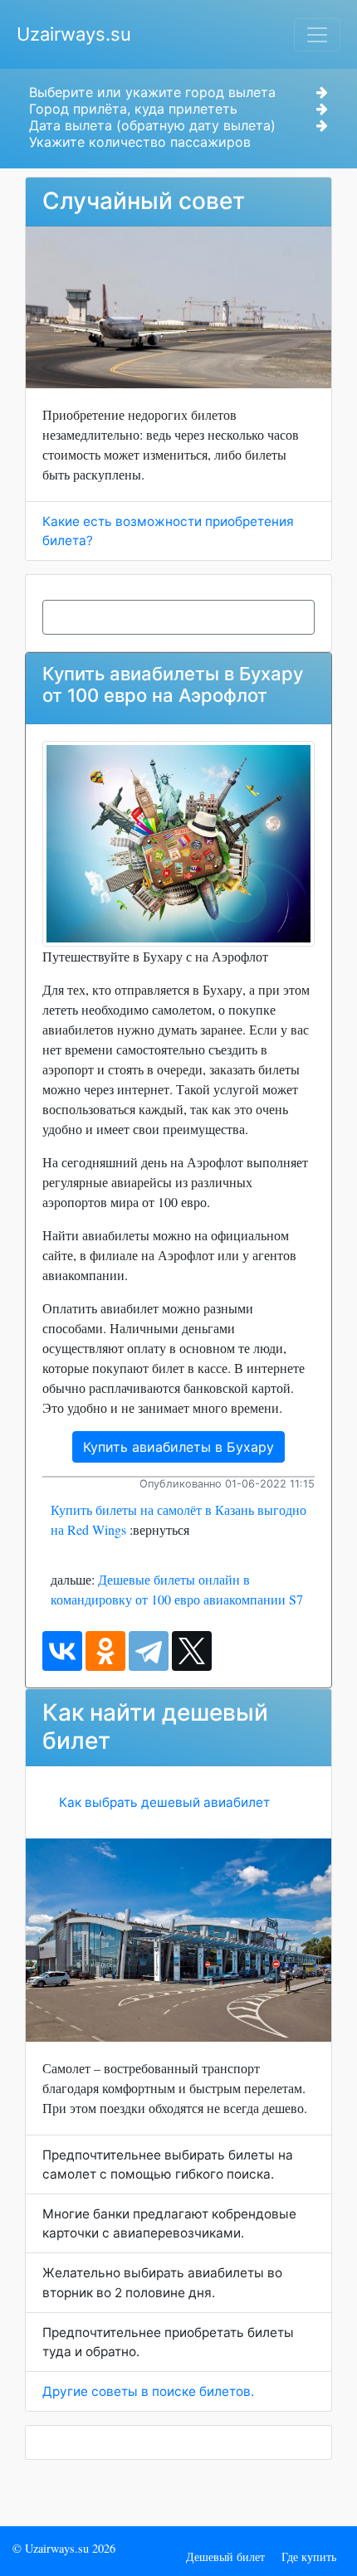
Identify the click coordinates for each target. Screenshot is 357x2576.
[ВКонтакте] (62, 1651)
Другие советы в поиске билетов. (148, 2391)
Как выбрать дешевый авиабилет (164, 1802)
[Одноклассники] (105, 1651)
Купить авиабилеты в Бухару (178, 1447)
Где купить (309, 2557)
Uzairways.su (74, 34)
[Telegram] (149, 1651)
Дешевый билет (225, 2557)
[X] (192, 1651)
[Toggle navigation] (317, 35)
